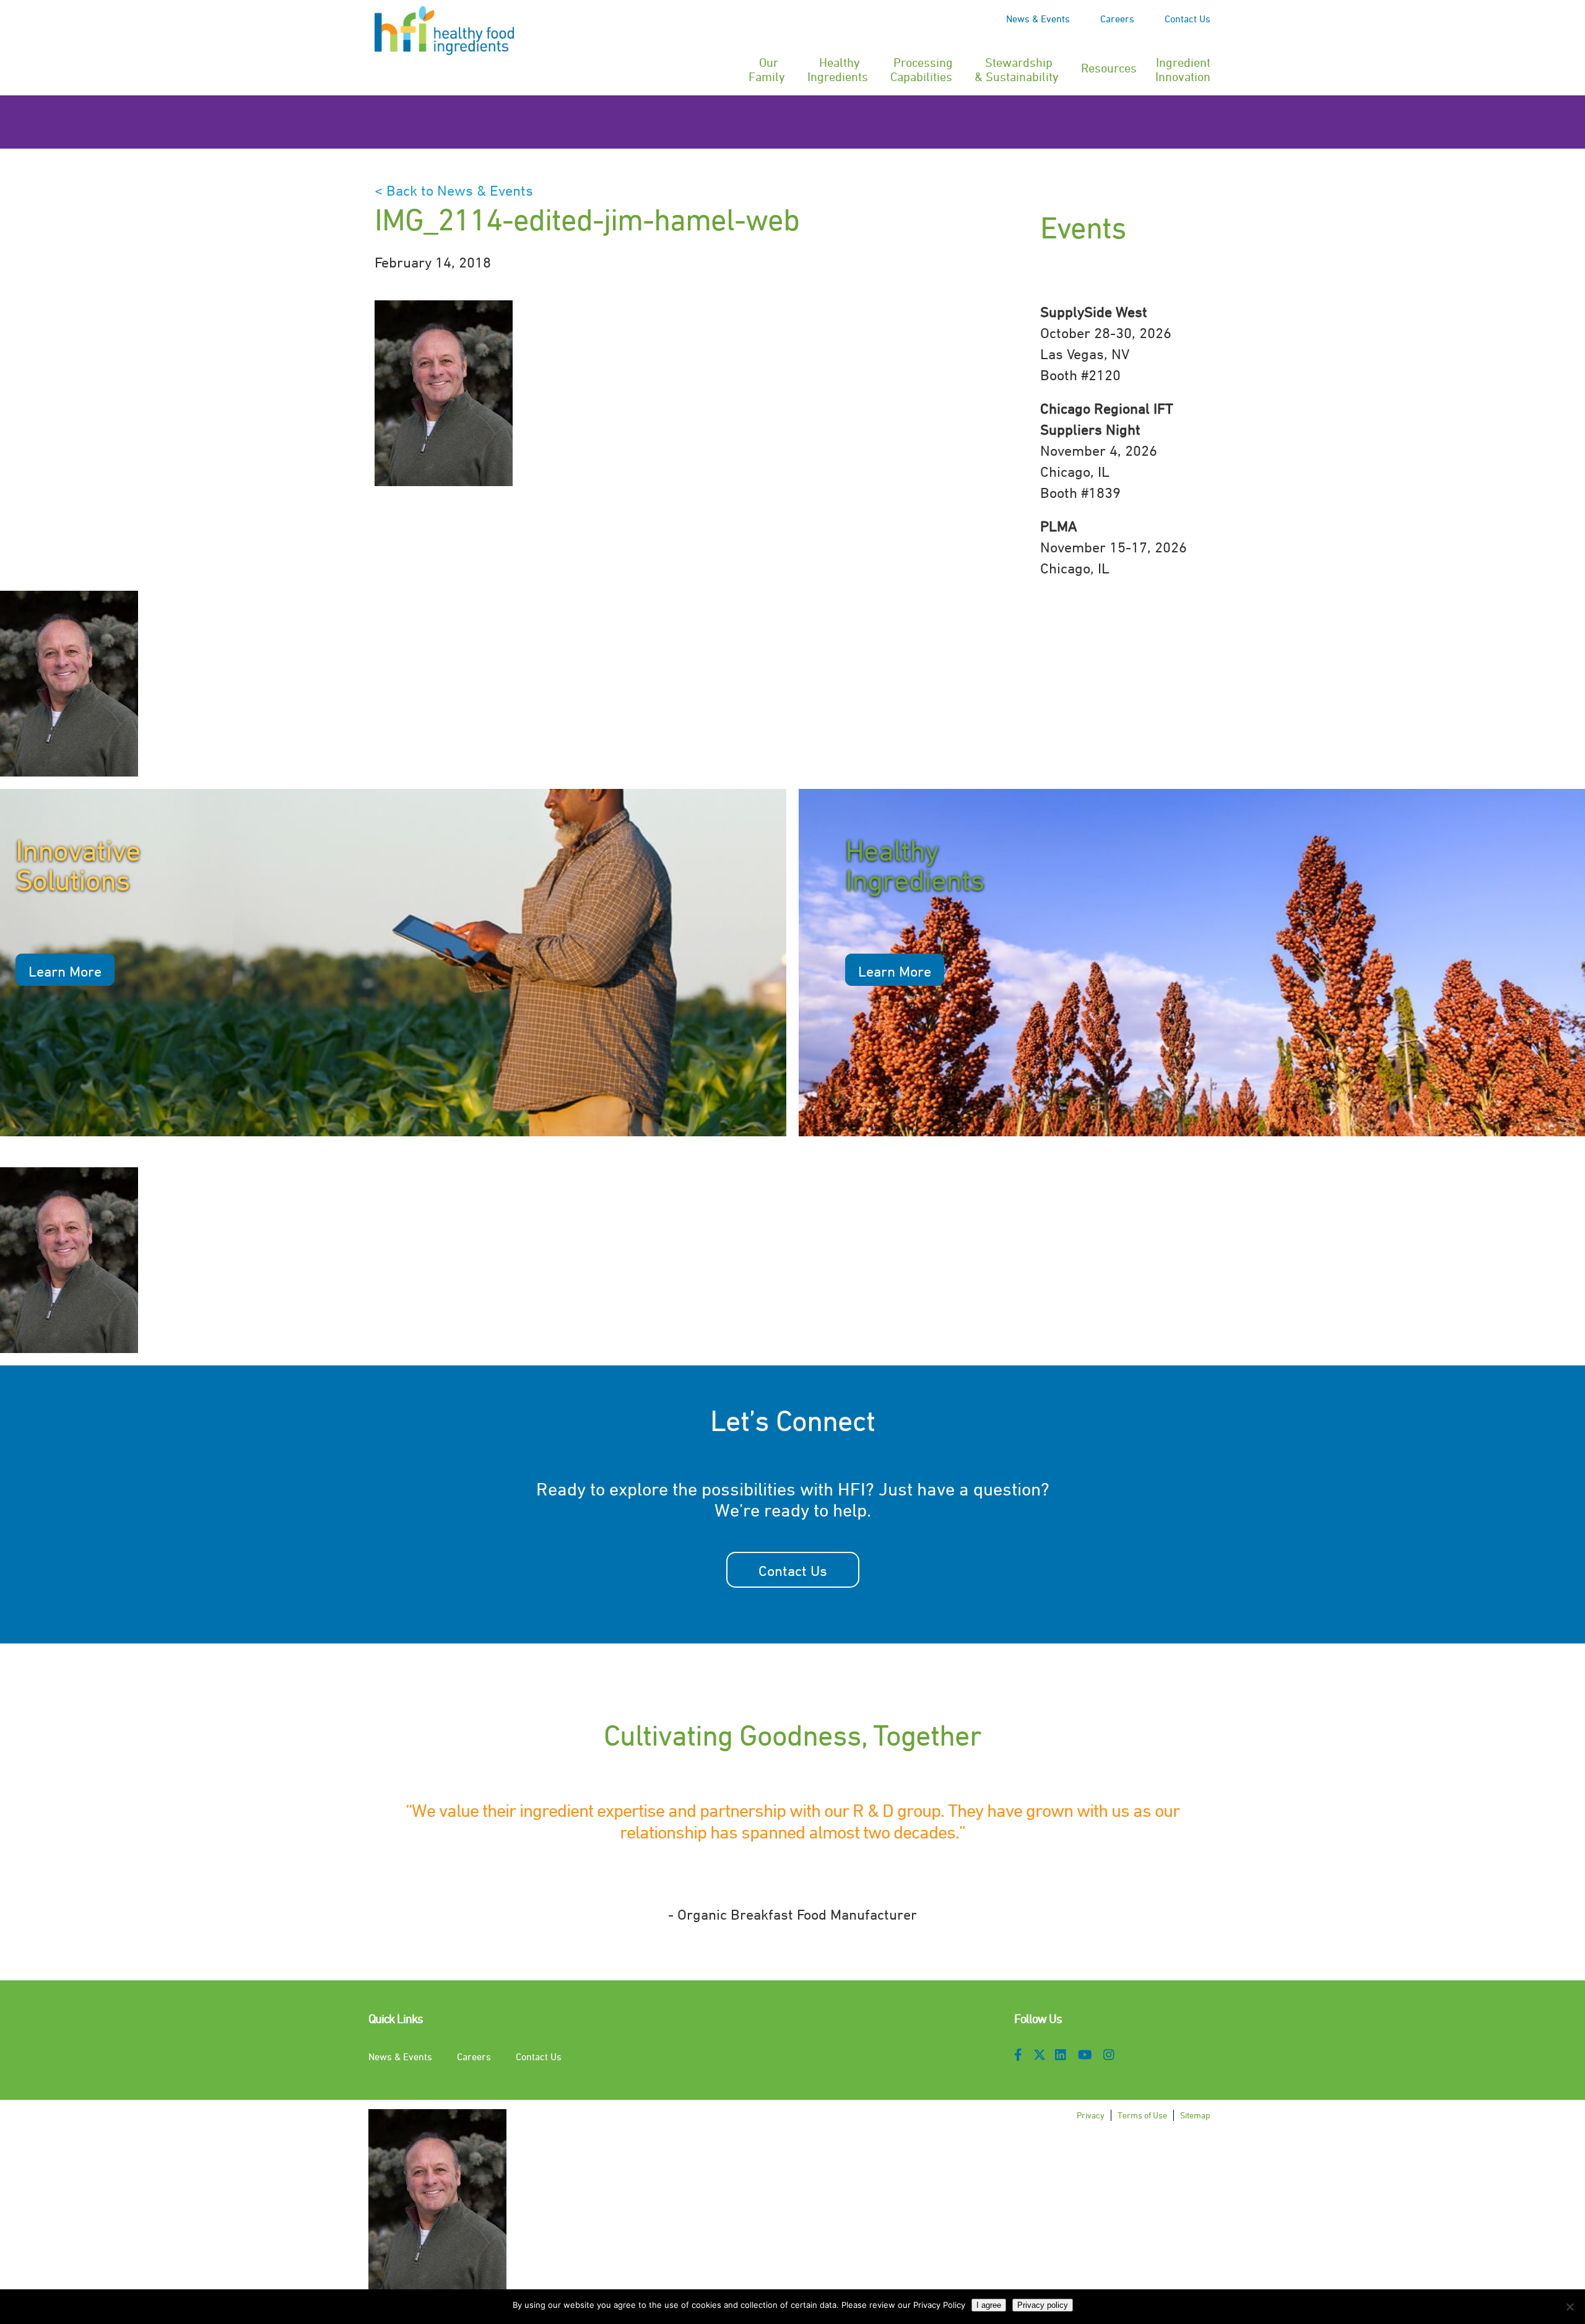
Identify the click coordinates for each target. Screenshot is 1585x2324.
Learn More (65, 971)
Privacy (1091, 2115)
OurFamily (767, 67)
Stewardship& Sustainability (1017, 67)
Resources (1109, 68)
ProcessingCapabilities (922, 67)
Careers (1117, 19)
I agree (989, 2305)
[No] (1570, 2307)
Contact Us (1188, 19)
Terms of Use (1142, 2115)
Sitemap (1195, 2115)
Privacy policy (1043, 2305)
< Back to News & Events (454, 190)
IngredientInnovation (1183, 67)
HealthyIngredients (838, 67)
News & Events (1038, 19)
